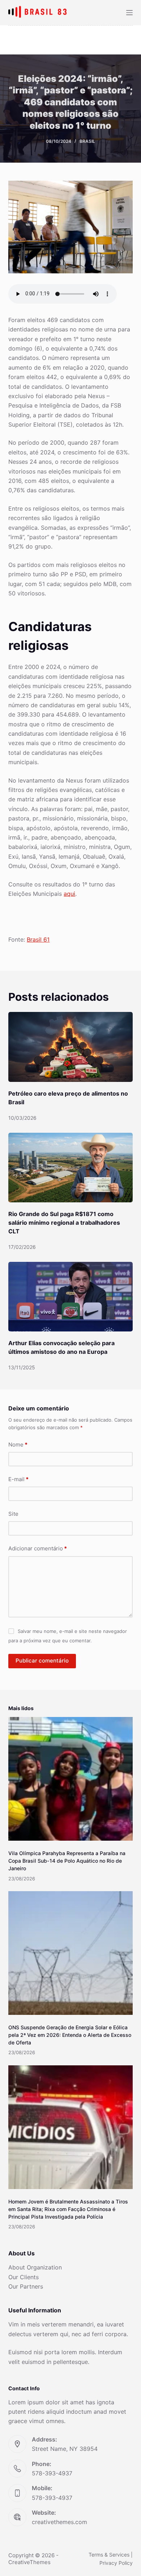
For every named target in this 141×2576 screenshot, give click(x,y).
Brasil (87, 141)
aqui (69, 894)
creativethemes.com (59, 2522)
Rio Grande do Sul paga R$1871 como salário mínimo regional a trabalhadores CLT (64, 1223)
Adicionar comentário (38, 1548)
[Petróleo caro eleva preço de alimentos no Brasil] (70, 1047)
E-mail (18, 1479)
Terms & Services (109, 2555)
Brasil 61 (38, 939)
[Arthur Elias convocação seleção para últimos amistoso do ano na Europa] (70, 1297)
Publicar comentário (42, 1661)
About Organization (35, 2267)
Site (13, 1514)
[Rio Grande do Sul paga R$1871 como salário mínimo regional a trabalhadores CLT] (70, 1168)
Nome (18, 1445)
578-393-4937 (52, 2473)
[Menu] (129, 13)
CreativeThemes (29, 2562)
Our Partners (26, 2286)
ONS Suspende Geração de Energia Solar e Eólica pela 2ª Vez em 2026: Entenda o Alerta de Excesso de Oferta (70, 2035)
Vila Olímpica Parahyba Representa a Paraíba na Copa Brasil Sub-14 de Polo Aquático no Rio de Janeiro (67, 1861)
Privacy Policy (116, 2563)
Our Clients (23, 2277)
